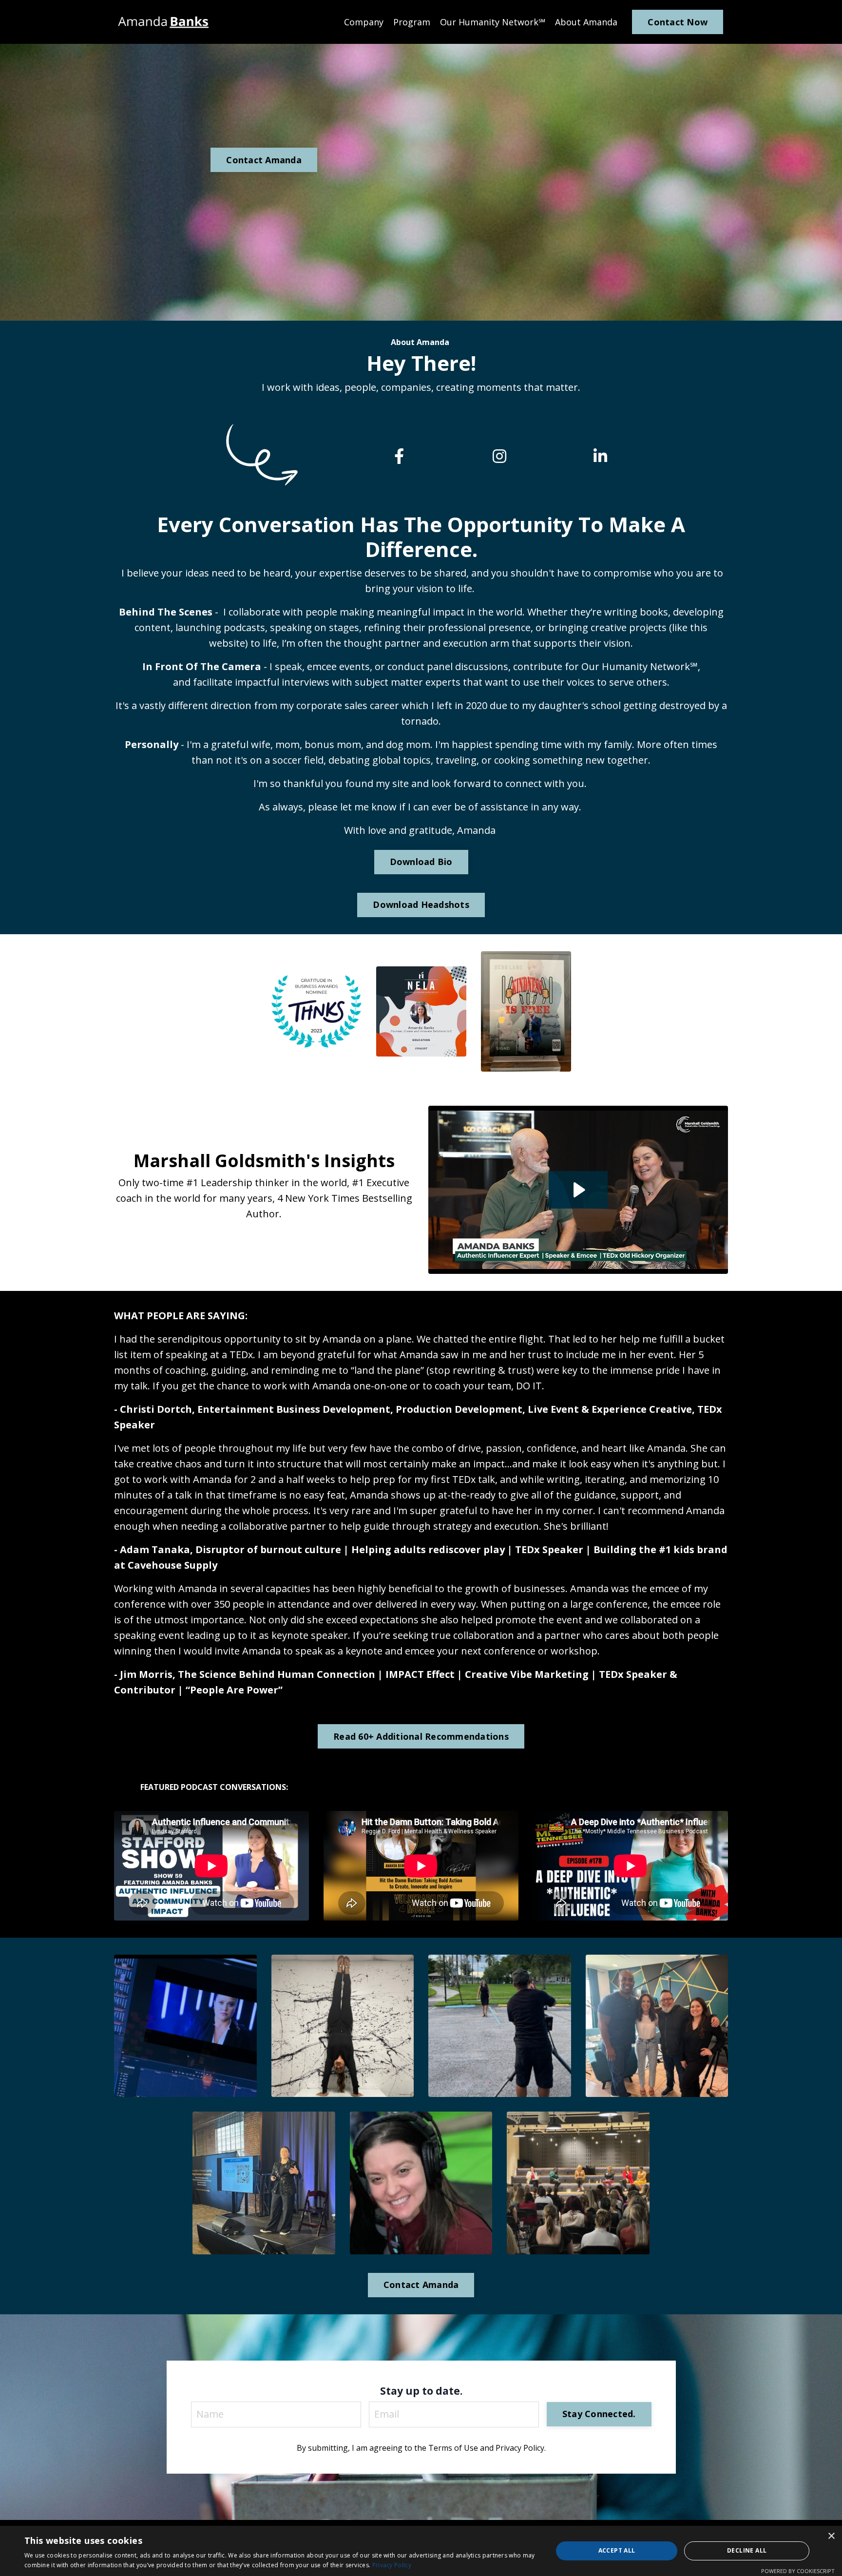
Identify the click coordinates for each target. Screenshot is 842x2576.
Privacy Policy (392, 2565)
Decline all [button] (747, 2550)
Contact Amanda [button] (264, 160)
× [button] (831, 2536)
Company (364, 22)
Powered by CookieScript (798, 2571)
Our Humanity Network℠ (493, 22)
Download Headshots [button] (421, 904)
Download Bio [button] (421, 862)
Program (412, 22)
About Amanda (586, 22)
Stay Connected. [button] (599, 2414)
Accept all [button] (617, 2550)
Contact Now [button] (678, 22)
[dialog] (421, 2551)
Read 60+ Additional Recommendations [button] (421, 1736)
